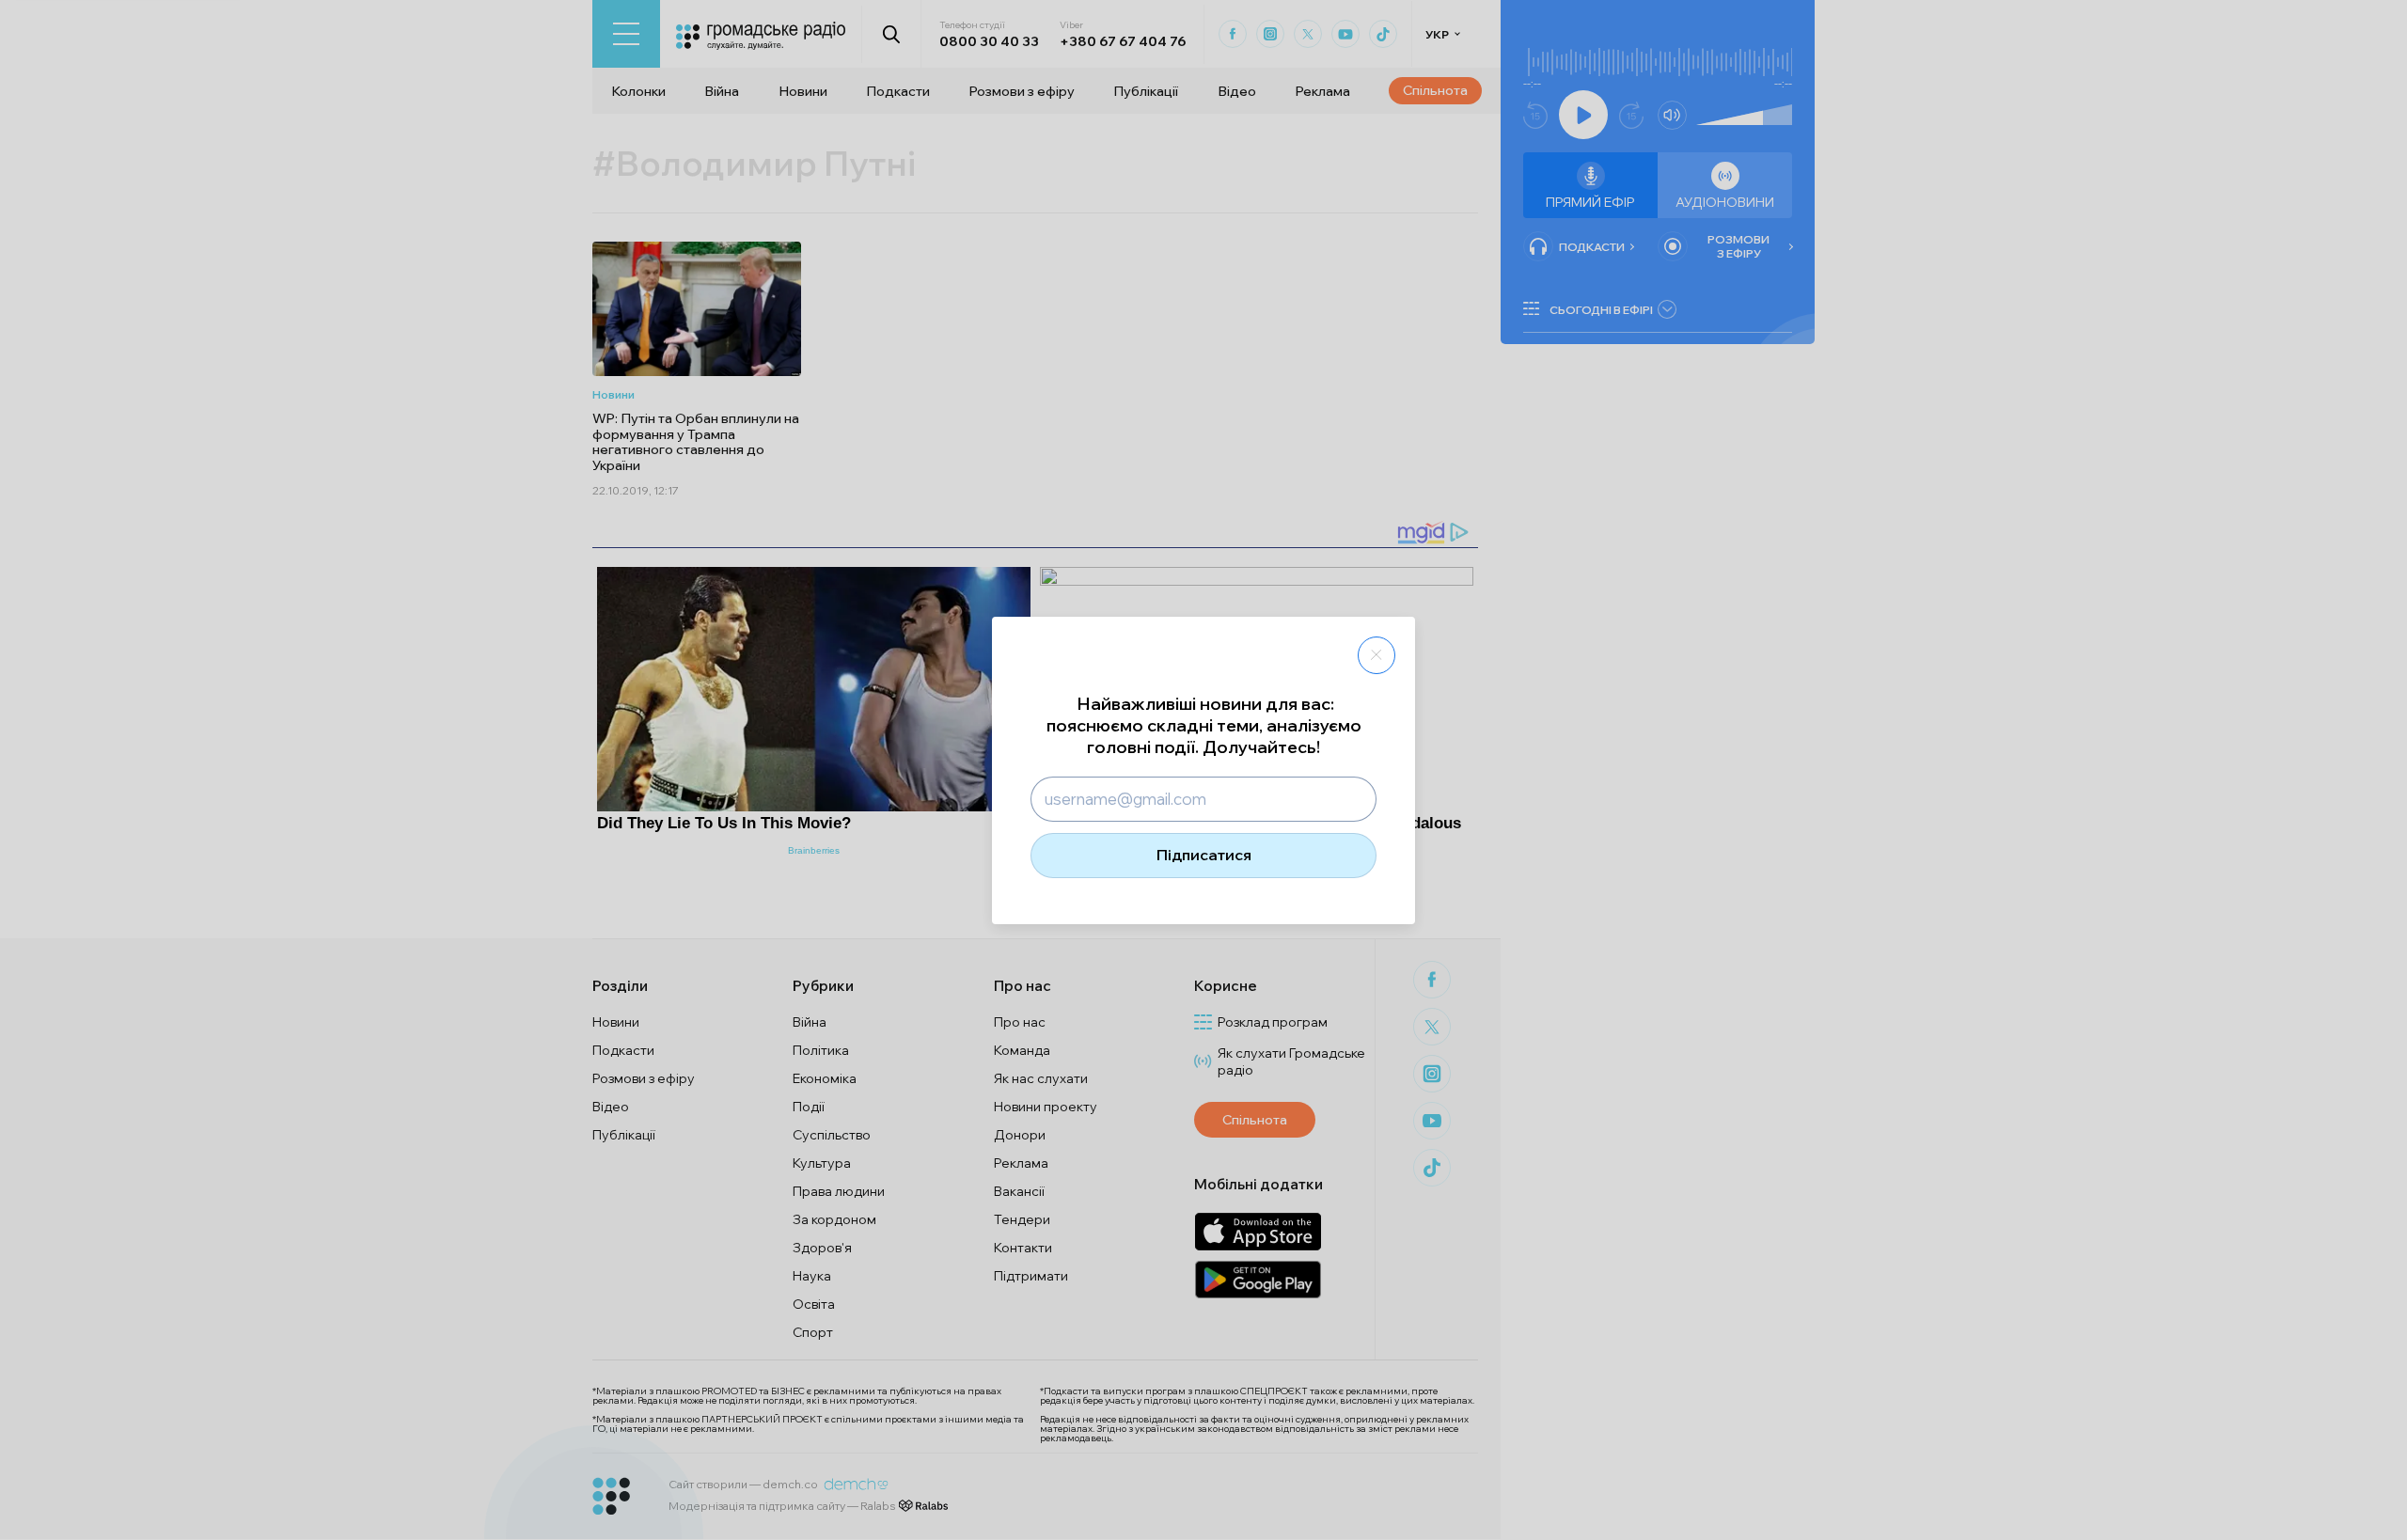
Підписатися (1204, 855)
